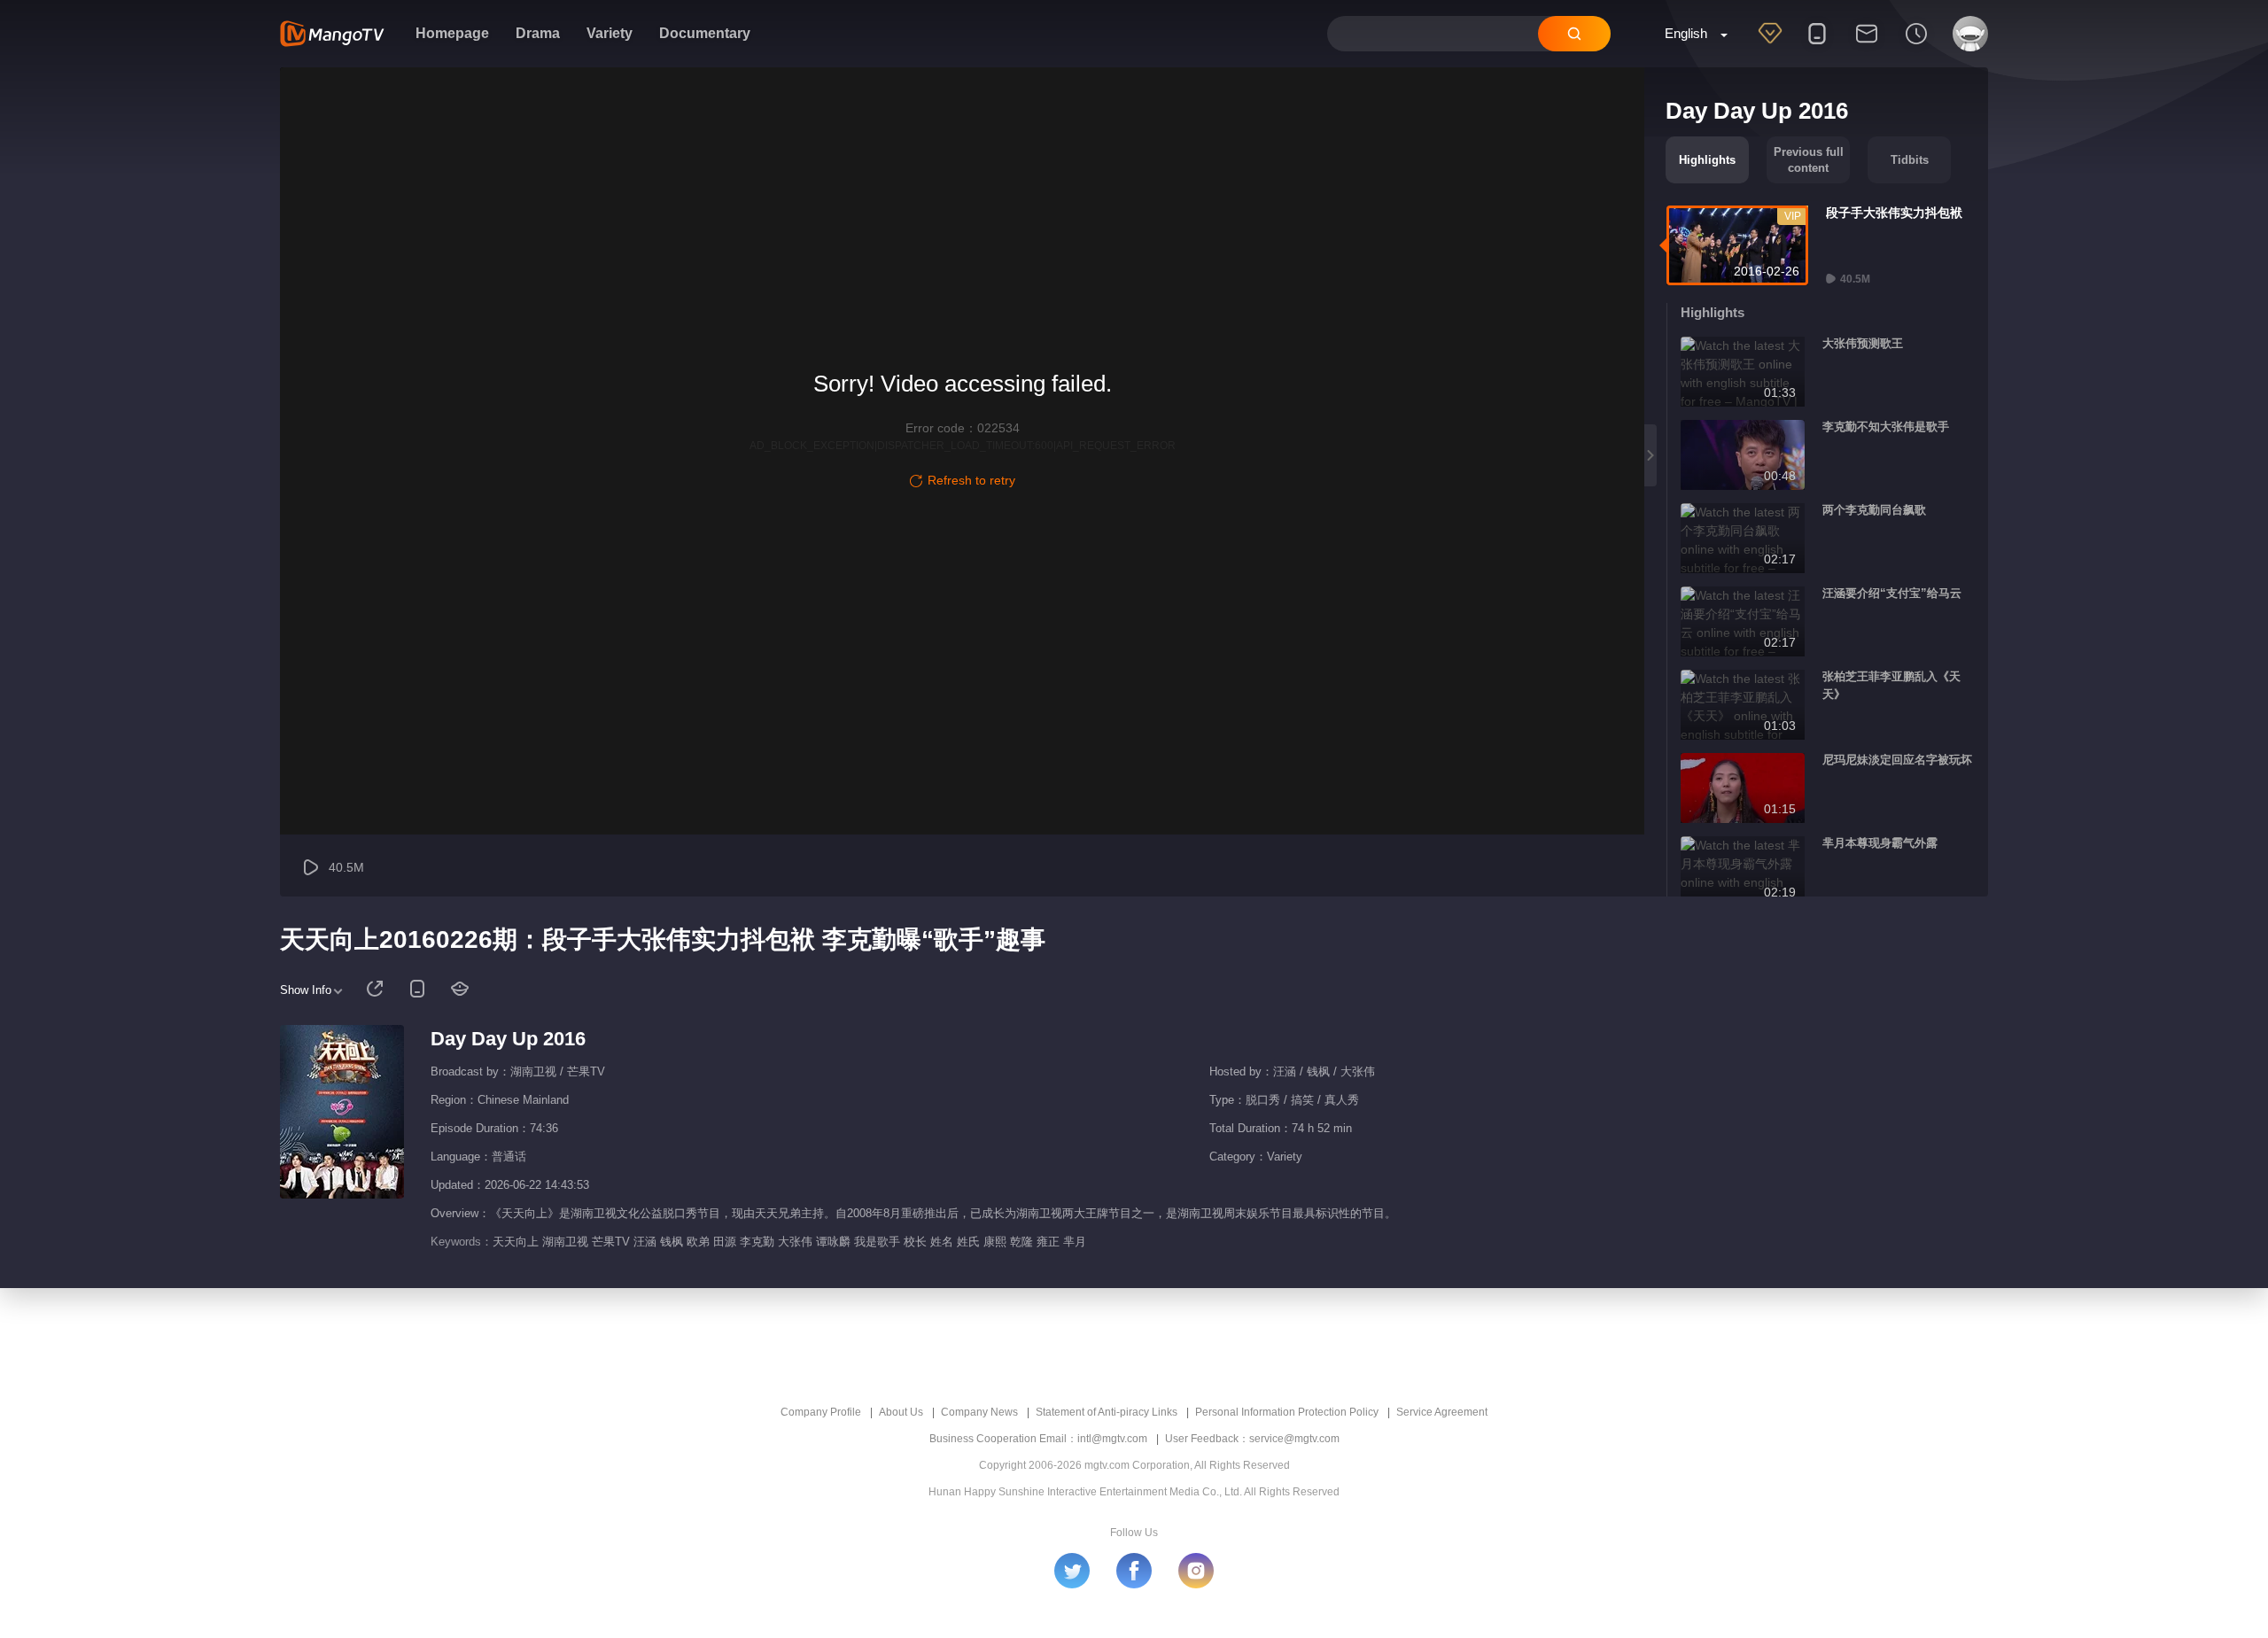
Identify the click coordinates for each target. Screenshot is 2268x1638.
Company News (979, 1412)
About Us (901, 1412)
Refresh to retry (971, 480)
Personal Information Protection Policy (1287, 1412)
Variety (610, 33)
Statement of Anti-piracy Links (1107, 1412)
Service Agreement (1442, 1412)
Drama (538, 33)
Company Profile (821, 1412)
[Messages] (1867, 45)
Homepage (452, 33)
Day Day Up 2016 (508, 1039)
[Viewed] (1916, 45)
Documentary (705, 33)
